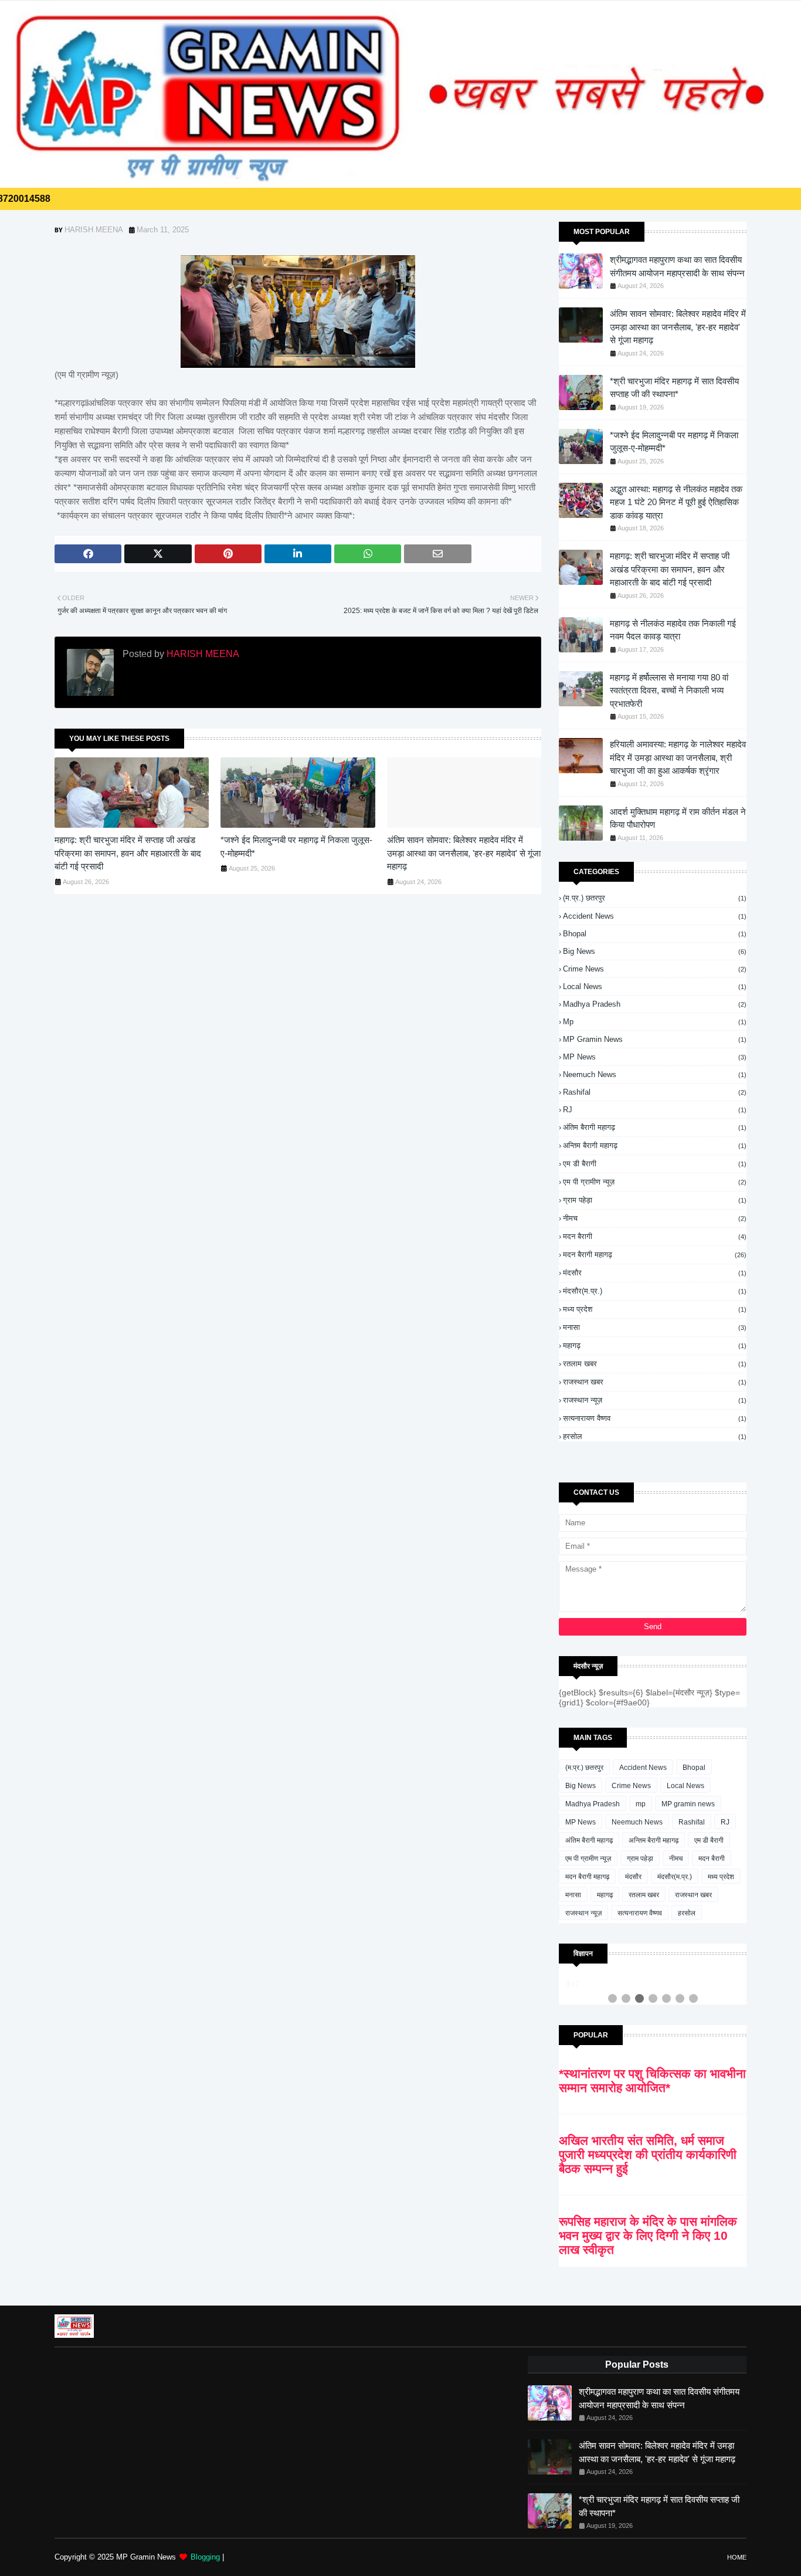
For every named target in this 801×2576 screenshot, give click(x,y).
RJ (655, 1110)
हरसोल (655, 1436)
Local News (655, 986)
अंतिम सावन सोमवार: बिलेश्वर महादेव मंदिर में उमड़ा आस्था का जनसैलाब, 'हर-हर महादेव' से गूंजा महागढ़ (464, 853)
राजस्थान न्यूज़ (655, 1400)
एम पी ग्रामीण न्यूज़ (655, 1182)
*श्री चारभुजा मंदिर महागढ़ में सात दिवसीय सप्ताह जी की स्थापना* (674, 388)
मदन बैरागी (655, 1236)
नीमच (655, 1218)
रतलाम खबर (655, 1364)
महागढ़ (655, 1345)
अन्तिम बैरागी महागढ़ (655, 1145)
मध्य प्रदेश (655, 1309)
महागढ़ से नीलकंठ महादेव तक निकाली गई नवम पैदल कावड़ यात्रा (673, 630)
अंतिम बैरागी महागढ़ (655, 1127)
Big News (655, 951)
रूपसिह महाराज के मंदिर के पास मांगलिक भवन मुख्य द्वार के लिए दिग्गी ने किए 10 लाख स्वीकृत (648, 2235)
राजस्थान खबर (655, 1382)
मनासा (655, 1327)
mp (655, 1022)
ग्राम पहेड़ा (655, 1200)
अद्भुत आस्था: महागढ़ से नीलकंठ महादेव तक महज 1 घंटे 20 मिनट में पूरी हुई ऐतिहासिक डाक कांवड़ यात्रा (676, 502)
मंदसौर (655, 1273)
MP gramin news (655, 1039)
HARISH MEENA (94, 230)
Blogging (205, 2557)
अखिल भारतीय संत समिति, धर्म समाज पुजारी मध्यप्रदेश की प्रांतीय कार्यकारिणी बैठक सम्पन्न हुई (648, 2154)
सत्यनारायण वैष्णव (655, 1418)
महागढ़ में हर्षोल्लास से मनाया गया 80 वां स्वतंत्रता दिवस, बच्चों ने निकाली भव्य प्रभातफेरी (669, 690)
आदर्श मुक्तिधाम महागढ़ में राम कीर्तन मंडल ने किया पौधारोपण (678, 818)
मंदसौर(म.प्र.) (655, 1291)
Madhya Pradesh (655, 1004)
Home (737, 2557)
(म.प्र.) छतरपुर (655, 898)
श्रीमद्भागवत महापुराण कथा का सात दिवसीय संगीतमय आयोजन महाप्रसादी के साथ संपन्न (677, 266)
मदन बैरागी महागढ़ (655, 1255)
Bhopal (655, 934)
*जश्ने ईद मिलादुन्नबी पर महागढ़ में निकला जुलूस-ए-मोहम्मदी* (296, 847)
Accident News (655, 916)
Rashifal (655, 1092)
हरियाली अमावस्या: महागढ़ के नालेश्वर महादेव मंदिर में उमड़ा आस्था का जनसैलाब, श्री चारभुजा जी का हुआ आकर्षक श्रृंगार (678, 757)
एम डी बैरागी (655, 1164)
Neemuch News (655, 1074)
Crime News (655, 969)
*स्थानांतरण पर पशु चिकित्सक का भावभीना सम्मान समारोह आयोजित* (652, 2081)
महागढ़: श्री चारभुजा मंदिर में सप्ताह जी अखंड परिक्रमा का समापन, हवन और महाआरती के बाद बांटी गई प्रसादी (128, 853)
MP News (655, 1057)
